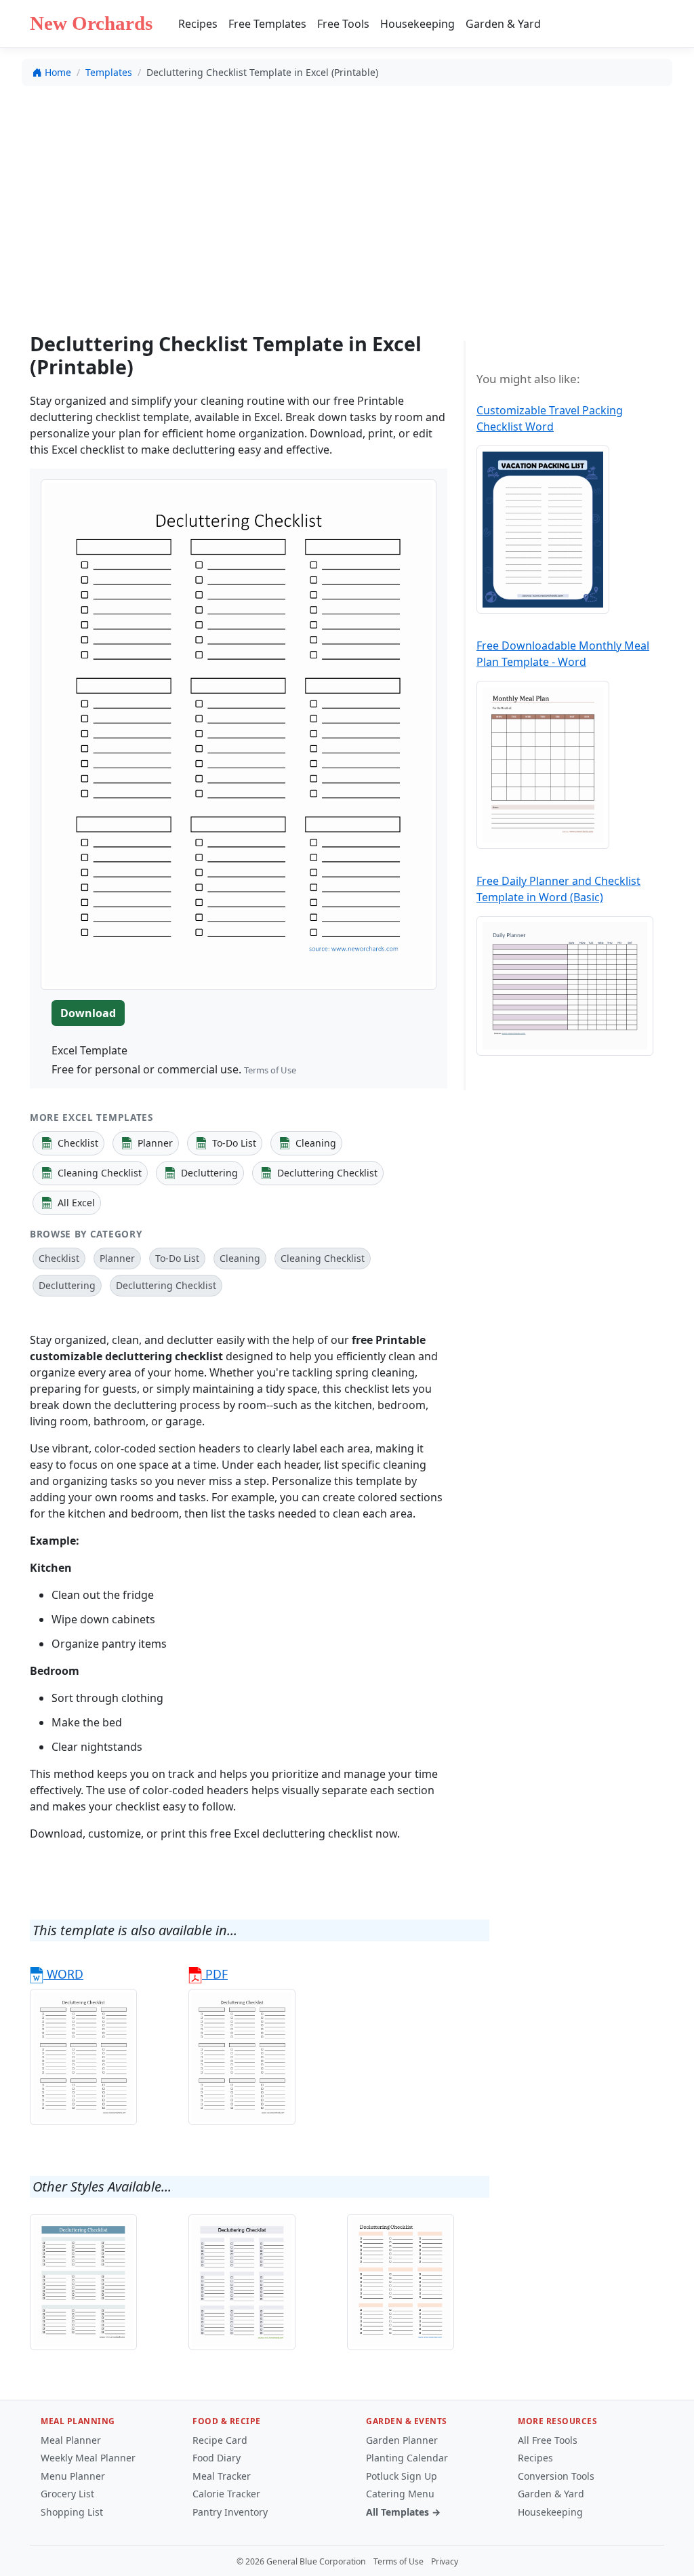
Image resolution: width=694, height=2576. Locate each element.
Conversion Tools (556, 2476)
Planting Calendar (407, 2458)
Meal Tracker (222, 2476)
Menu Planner (73, 2476)
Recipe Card (220, 2440)
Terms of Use (270, 1070)
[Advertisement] (347, 197)
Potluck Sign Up (402, 2476)
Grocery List (67, 2494)
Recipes (198, 24)
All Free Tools (548, 2440)
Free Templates (267, 24)
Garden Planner (402, 2440)
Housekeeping (417, 24)
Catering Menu (400, 2494)
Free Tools (343, 24)
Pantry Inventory (230, 2512)
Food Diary (217, 2458)
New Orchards (91, 23)
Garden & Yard (503, 24)
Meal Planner (71, 2440)
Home (58, 72)
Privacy (445, 2561)
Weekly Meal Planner (88, 2458)
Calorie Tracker (226, 2494)
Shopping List (72, 2512)
